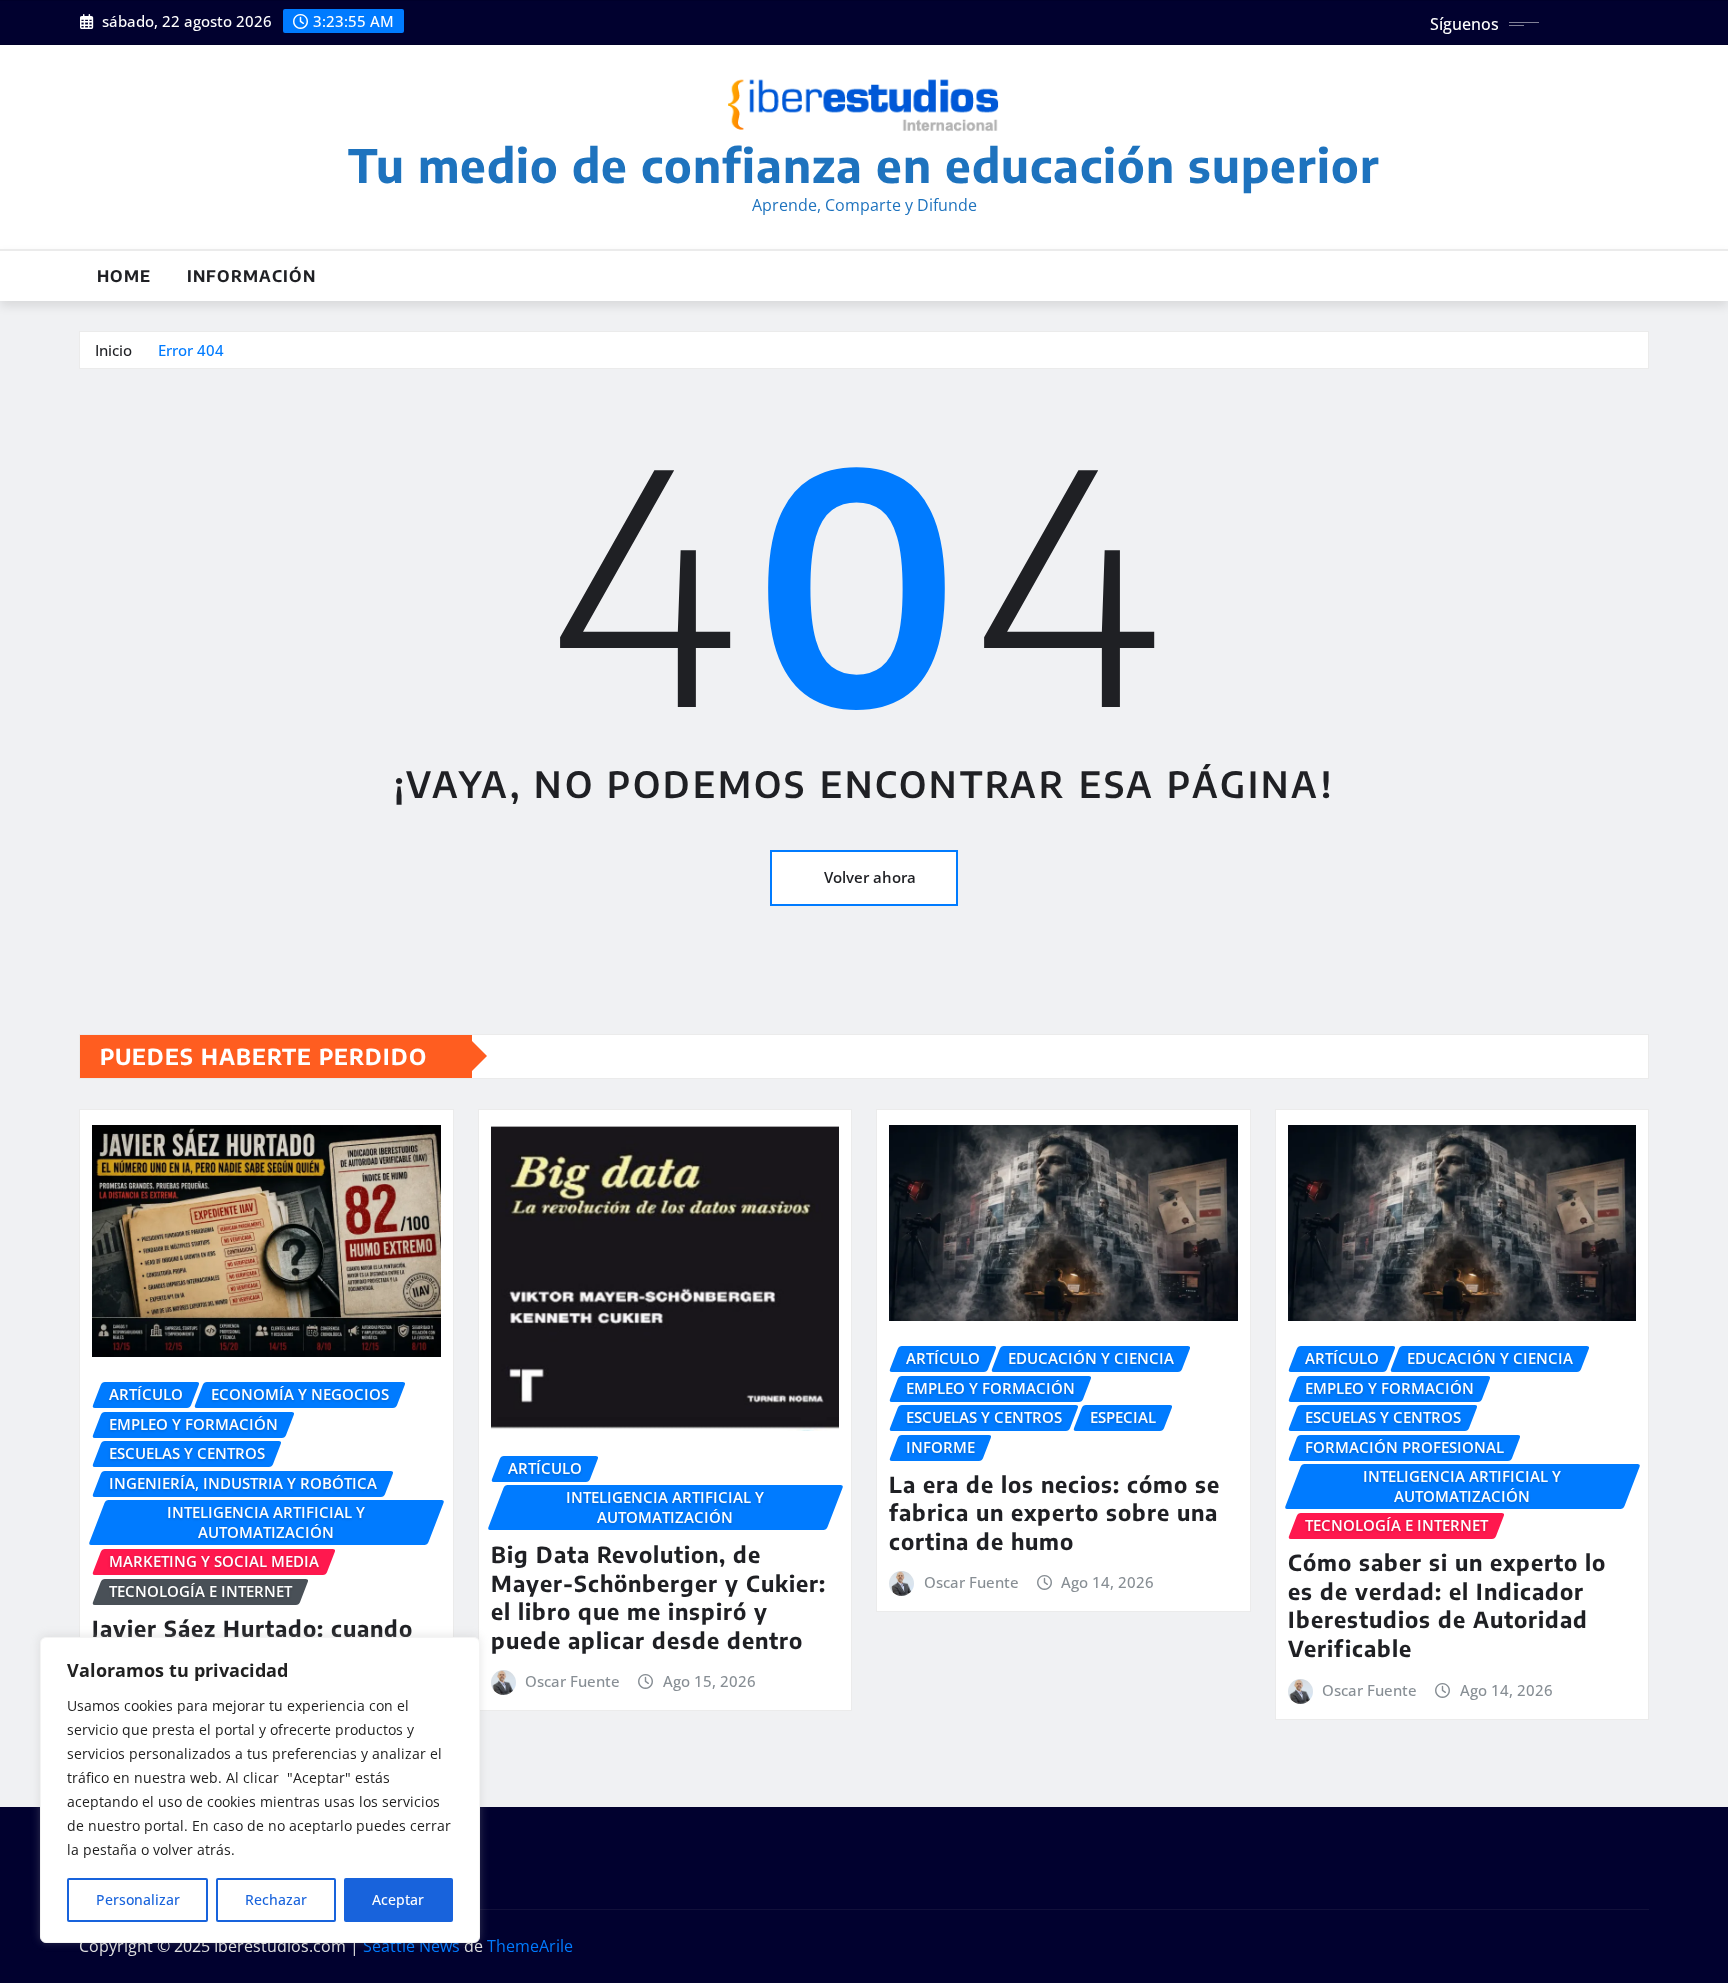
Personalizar (138, 1899)
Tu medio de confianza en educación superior (864, 164)
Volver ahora (870, 877)
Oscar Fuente (572, 1681)
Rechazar (276, 1899)
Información (251, 276)
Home (124, 276)
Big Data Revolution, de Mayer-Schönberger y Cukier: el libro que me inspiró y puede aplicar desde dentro (658, 1597)
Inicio (113, 350)
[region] (260, 1790)
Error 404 (191, 350)
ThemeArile (530, 1946)
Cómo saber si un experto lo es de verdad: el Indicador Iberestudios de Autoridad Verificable (1447, 1605)
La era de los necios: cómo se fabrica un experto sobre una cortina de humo (1054, 1512)
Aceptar (398, 1899)
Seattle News (411, 1946)
